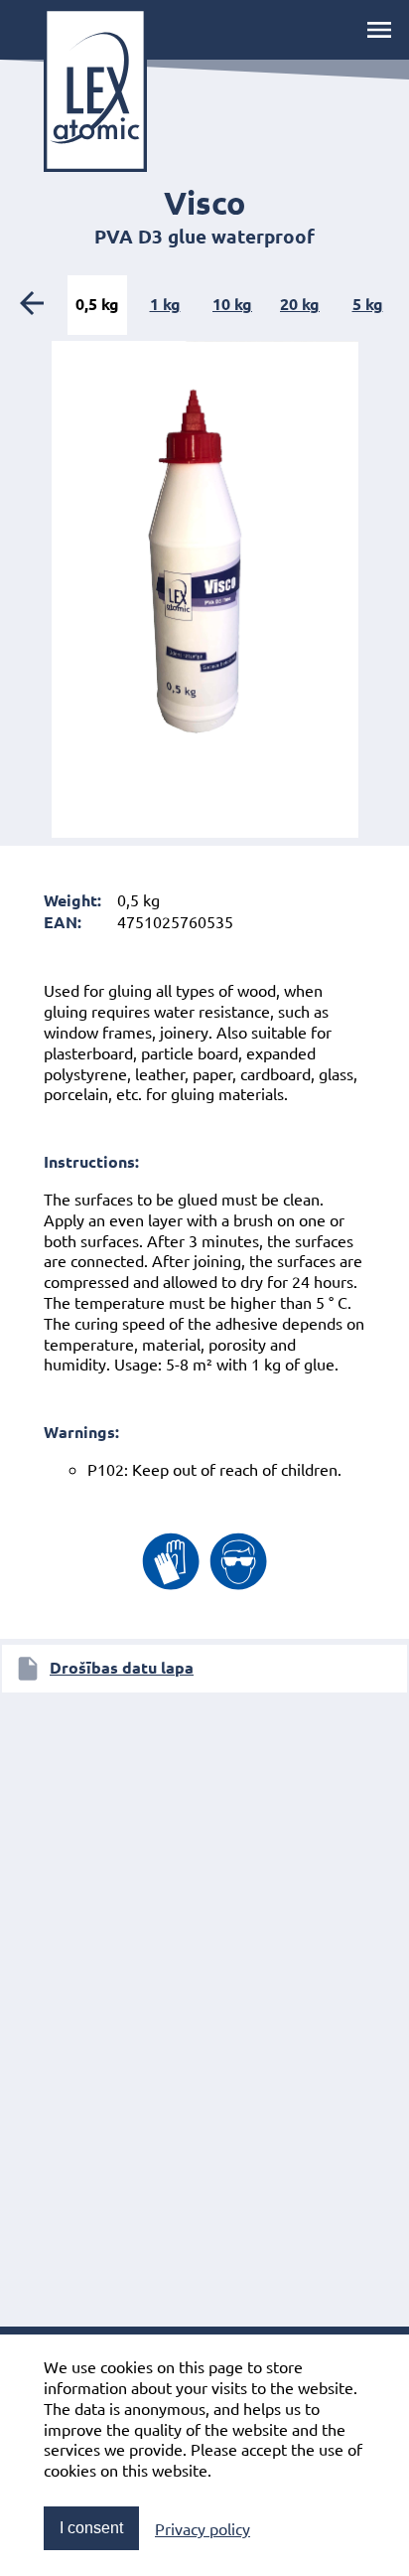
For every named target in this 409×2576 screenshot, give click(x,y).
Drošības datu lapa (122, 1667)
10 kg (232, 304)
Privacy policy (203, 2528)
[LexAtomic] (95, 90)
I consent (91, 2528)
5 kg (368, 304)
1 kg (165, 304)
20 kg (300, 304)
